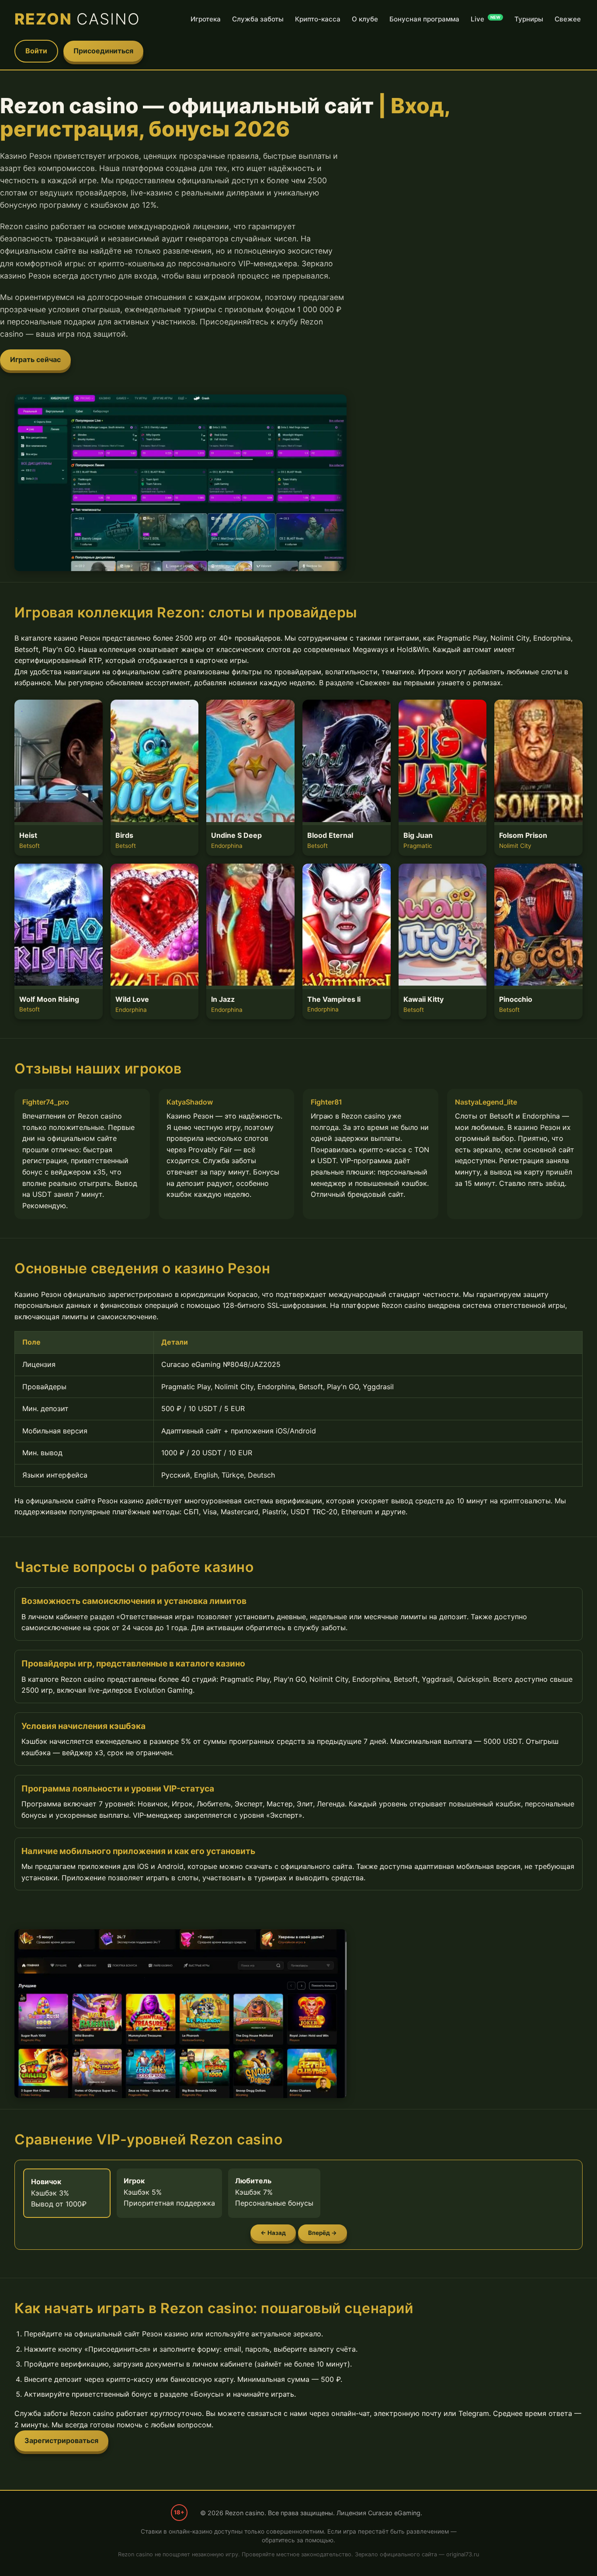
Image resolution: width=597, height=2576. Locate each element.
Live (486, 19)
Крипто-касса (318, 19)
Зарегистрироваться (61, 2440)
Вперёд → (323, 2233)
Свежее (568, 19)
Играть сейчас (35, 359)
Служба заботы (258, 19)
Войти (36, 51)
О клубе (365, 19)
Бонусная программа (424, 19)
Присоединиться (103, 51)
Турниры (529, 19)
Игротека (206, 19)
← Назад (273, 2233)
